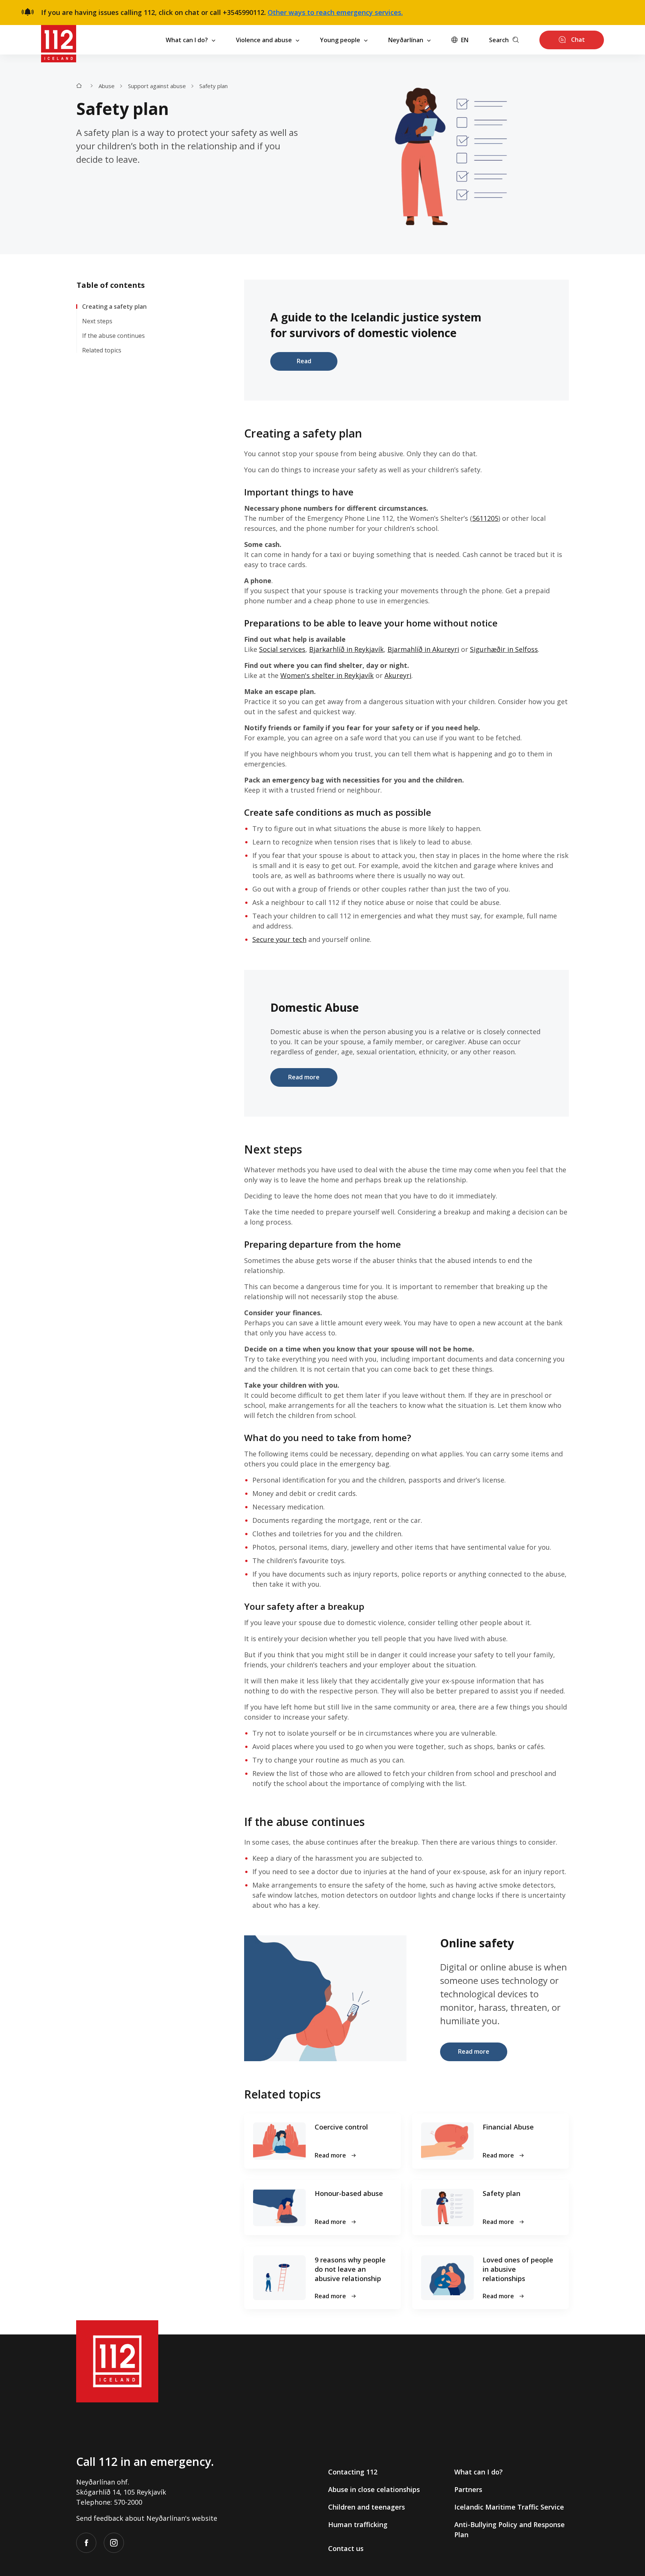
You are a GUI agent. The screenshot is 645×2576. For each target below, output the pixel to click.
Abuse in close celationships (374, 2489)
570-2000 (128, 2502)
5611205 (485, 518)
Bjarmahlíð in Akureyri (423, 649)
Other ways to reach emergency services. (335, 12)
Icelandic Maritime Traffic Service (509, 2507)
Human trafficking (358, 2524)
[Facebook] (86, 2543)
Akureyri (398, 675)
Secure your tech (279, 939)
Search (499, 40)
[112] (59, 40)
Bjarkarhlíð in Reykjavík (346, 649)
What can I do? (187, 40)
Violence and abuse (264, 40)
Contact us (346, 2548)
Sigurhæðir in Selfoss (504, 649)
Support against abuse (157, 86)
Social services (282, 649)
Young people (340, 40)
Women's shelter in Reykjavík (327, 675)
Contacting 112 (353, 2472)
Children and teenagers (367, 2507)
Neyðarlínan (406, 40)
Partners (468, 2489)
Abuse (107, 86)
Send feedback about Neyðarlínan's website (147, 2518)
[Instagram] (114, 2543)
